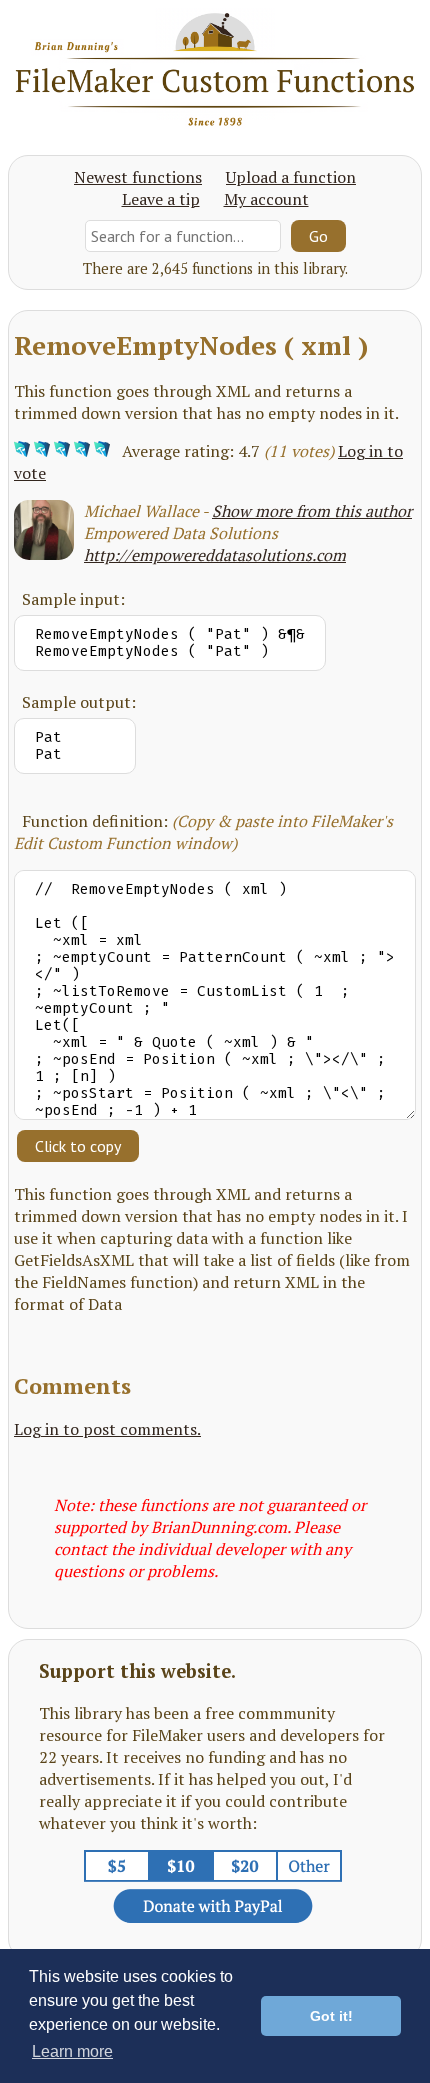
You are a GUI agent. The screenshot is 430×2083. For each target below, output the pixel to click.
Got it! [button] (331, 2016)
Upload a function (291, 177)
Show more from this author (312, 511)
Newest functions (138, 177)
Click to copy (78, 1146)
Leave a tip (161, 199)
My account (266, 199)
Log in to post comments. (107, 1429)
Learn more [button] (72, 2051)
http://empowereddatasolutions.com (215, 555)
